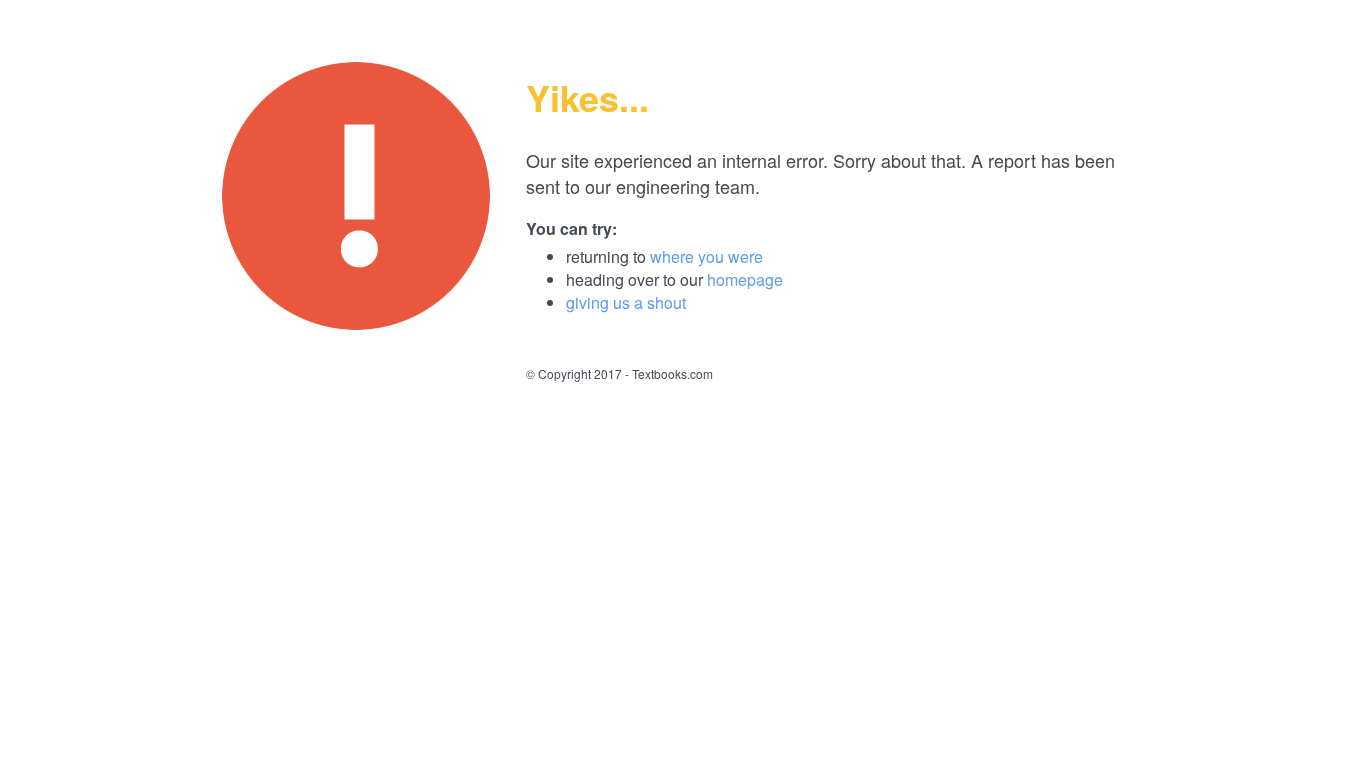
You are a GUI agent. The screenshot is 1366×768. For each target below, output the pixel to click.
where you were (706, 256)
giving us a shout (626, 302)
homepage (745, 279)
